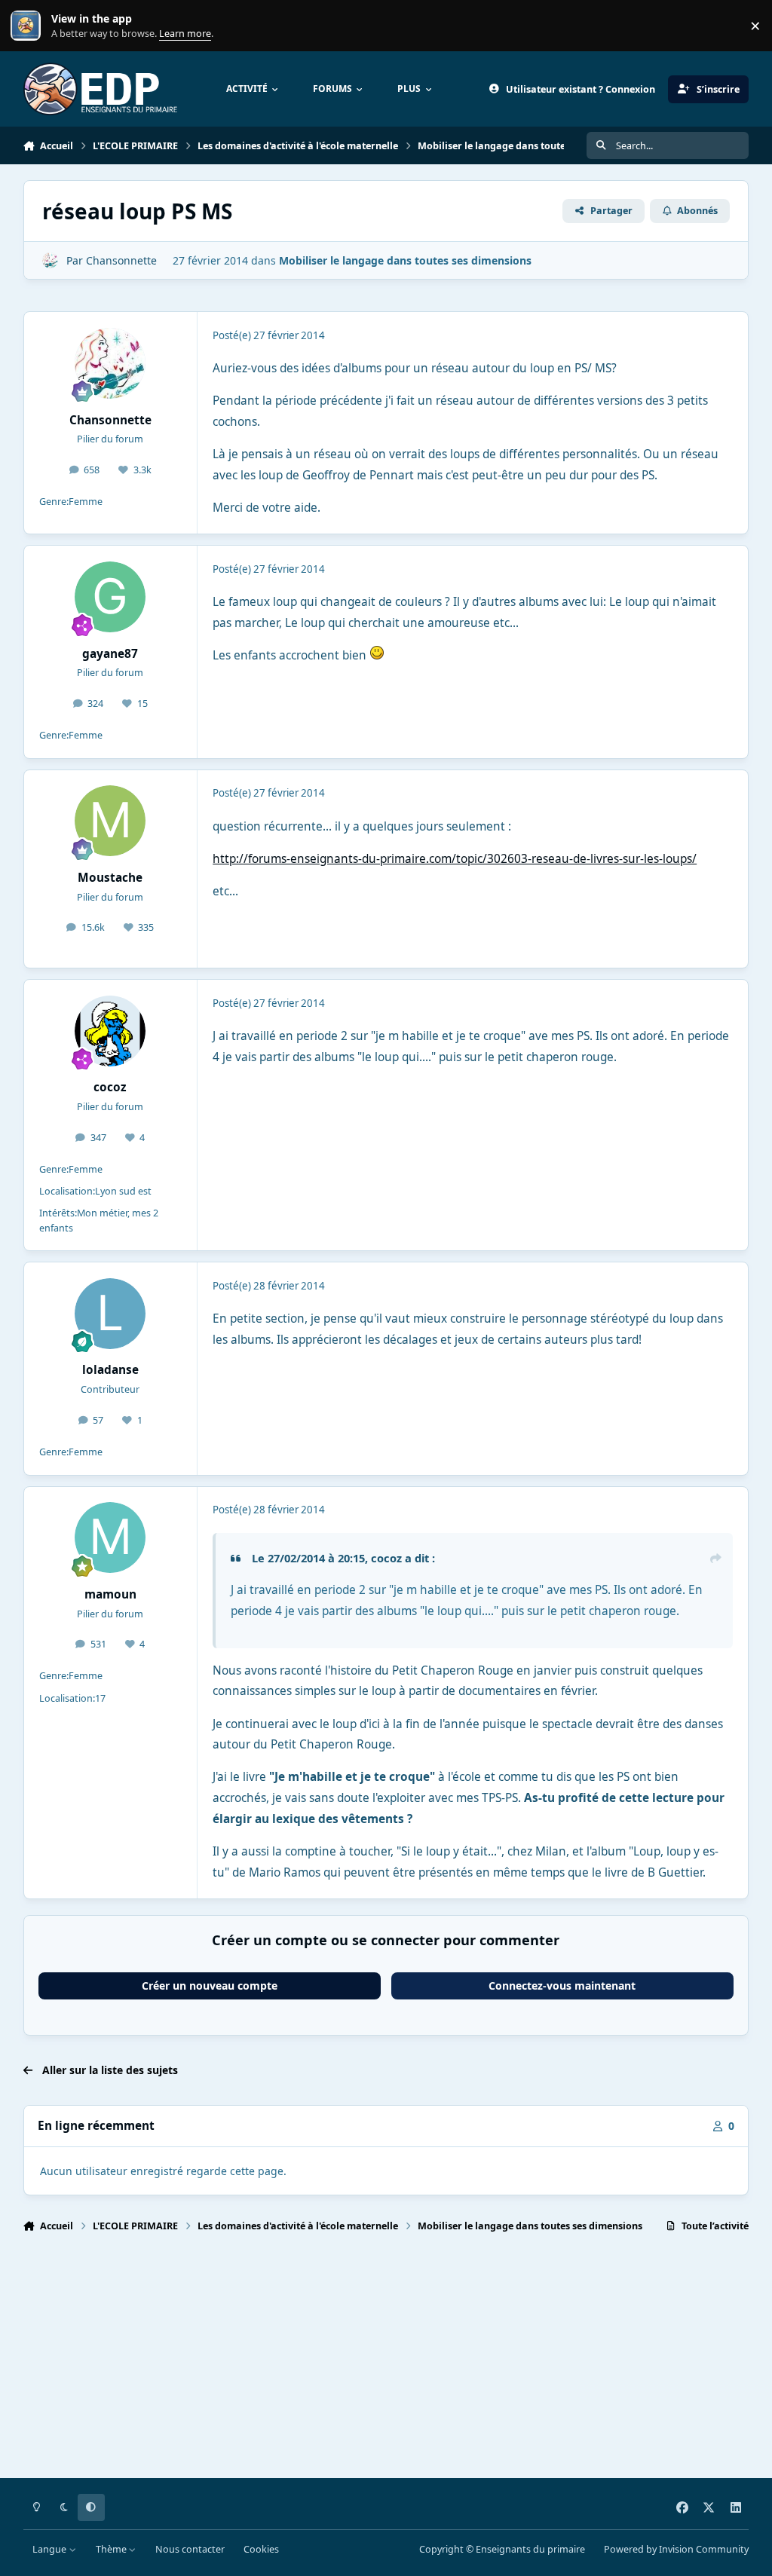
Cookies (261, 2549)
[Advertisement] (386, 2362)
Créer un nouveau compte (210, 1986)
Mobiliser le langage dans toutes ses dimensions (405, 260)
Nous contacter (190, 2549)
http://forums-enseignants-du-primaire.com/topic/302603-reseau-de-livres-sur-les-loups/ (455, 859)
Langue (51, 2549)
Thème (112, 2549)
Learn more (29, 26)
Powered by (676, 2549)
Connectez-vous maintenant (562, 1986)
